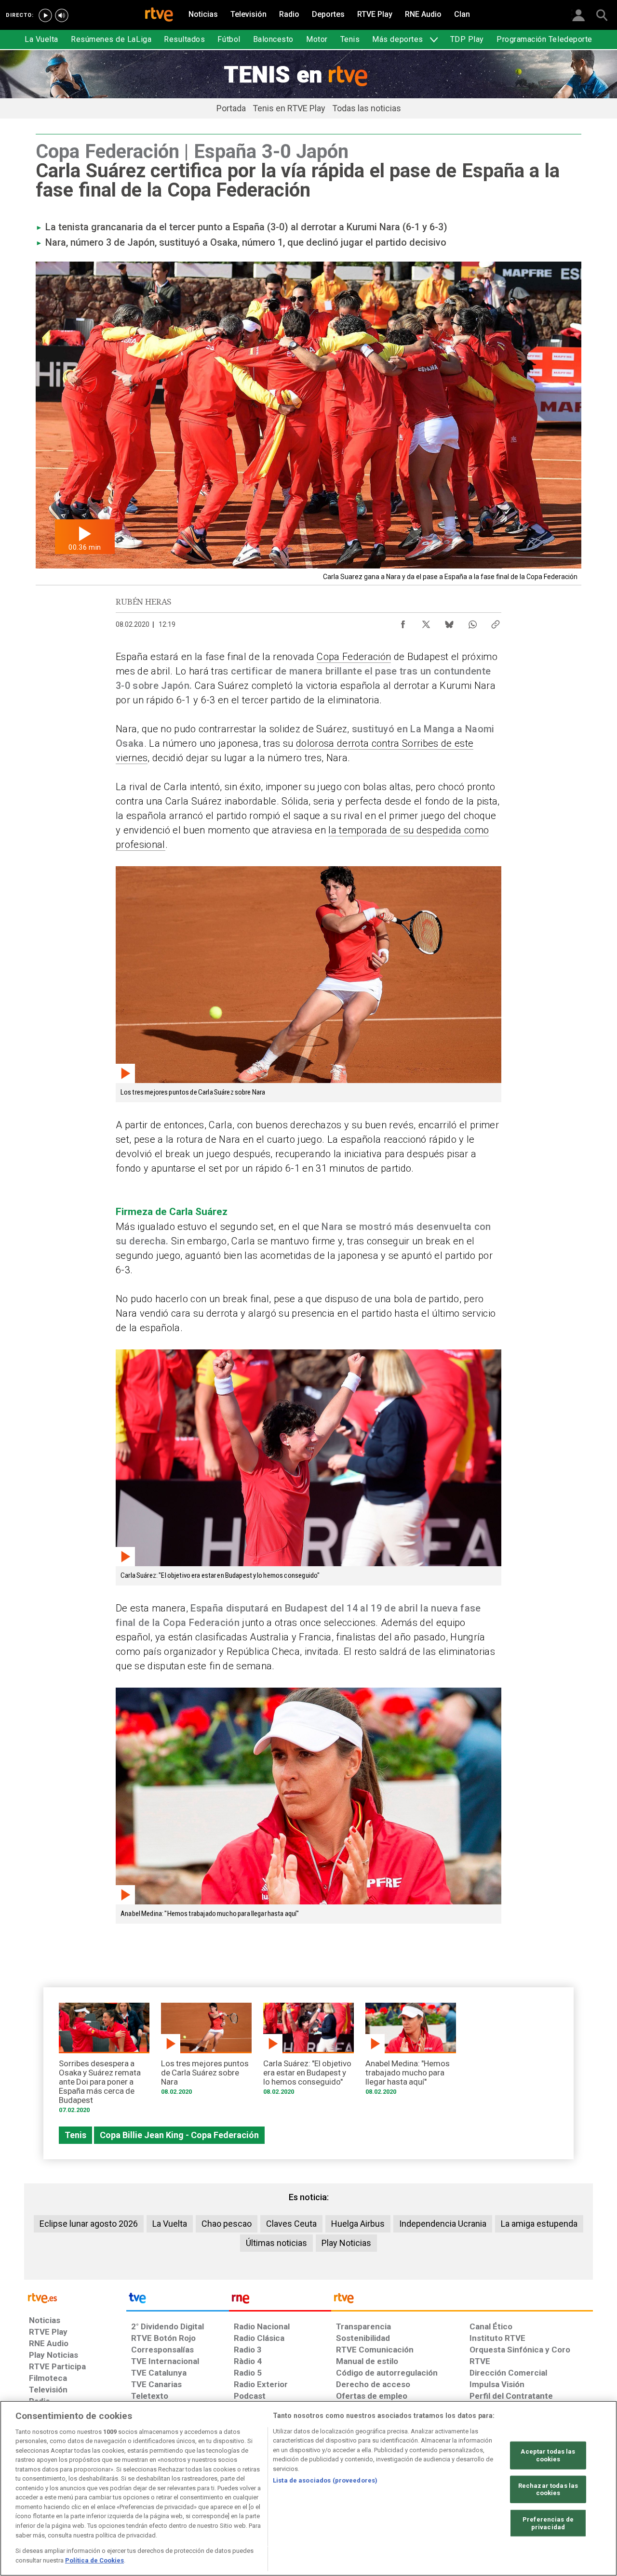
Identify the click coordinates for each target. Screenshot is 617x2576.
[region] (308, 2488)
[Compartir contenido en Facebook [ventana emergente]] (403, 622)
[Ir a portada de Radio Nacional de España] (280, 2300)
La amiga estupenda (539, 2224)
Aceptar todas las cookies (548, 2455)
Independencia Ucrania (443, 2224)
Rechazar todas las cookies (548, 2489)
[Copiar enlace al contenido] (496, 622)
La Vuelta (170, 2224)
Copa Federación (354, 657)
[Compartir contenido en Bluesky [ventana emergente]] (449, 622)
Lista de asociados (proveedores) (325, 2480)
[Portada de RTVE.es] (159, 15)
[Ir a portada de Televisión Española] (177, 2300)
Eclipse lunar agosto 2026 (89, 2224)
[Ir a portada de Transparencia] (462, 2300)
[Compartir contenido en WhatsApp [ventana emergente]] (472, 622)
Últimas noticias (276, 2243)
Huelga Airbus (358, 2224)
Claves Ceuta (291, 2224)
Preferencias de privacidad (548, 2523)
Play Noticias (346, 2243)
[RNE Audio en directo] (62, 15)
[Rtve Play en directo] (45, 15)
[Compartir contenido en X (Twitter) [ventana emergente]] (426, 622)
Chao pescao (227, 2224)
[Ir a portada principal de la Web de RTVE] (75, 2297)
